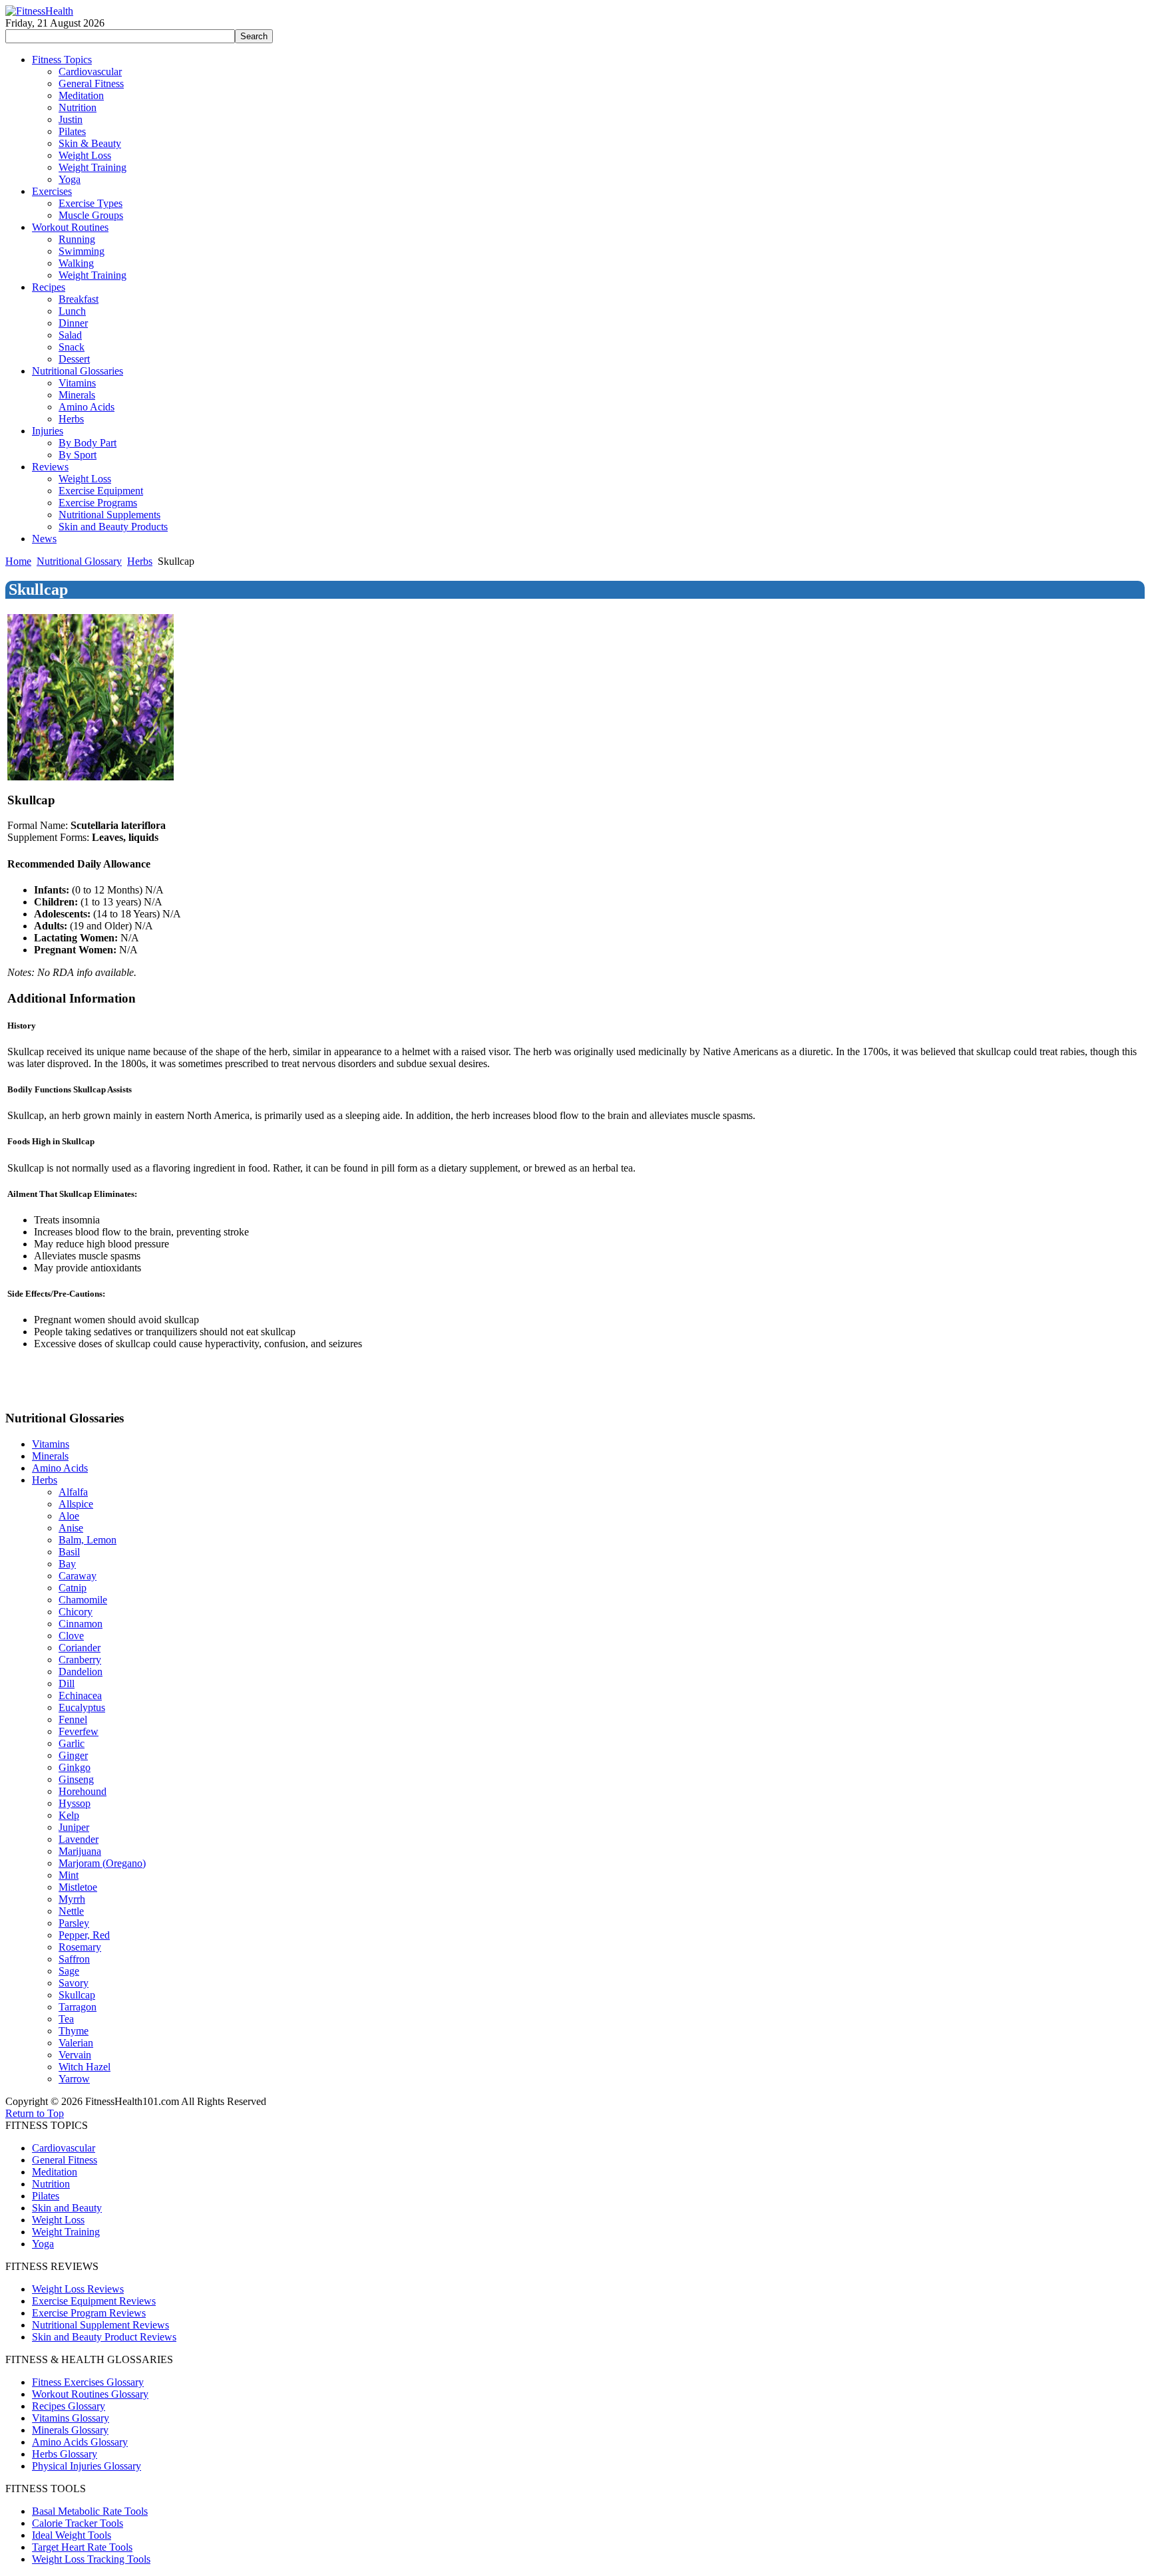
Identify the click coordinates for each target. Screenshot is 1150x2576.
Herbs (140, 561)
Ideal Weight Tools (72, 2535)
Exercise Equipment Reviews (94, 2301)
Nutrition (51, 2184)
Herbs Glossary (65, 2454)
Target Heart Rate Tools (82, 2547)
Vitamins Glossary (71, 2418)
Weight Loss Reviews (78, 2289)
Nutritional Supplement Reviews (100, 2325)
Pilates (46, 2196)
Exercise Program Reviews (89, 2313)
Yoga (43, 2244)
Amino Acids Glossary (80, 2442)
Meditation (55, 2172)
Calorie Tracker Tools (78, 2523)
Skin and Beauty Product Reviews (104, 2337)
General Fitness (65, 2160)
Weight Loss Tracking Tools (91, 2559)
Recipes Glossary (69, 2406)
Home (18, 561)
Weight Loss (58, 2220)
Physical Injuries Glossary (87, 2466)
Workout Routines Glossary (90, 2394)
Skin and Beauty (67, 2208)
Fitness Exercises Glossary (88, 2382)
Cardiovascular (64, 2148)
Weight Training (66, 2232)
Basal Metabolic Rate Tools (90, 2511)
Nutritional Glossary (79, 561)
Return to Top (35, 2113)
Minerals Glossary (70, 2430)
